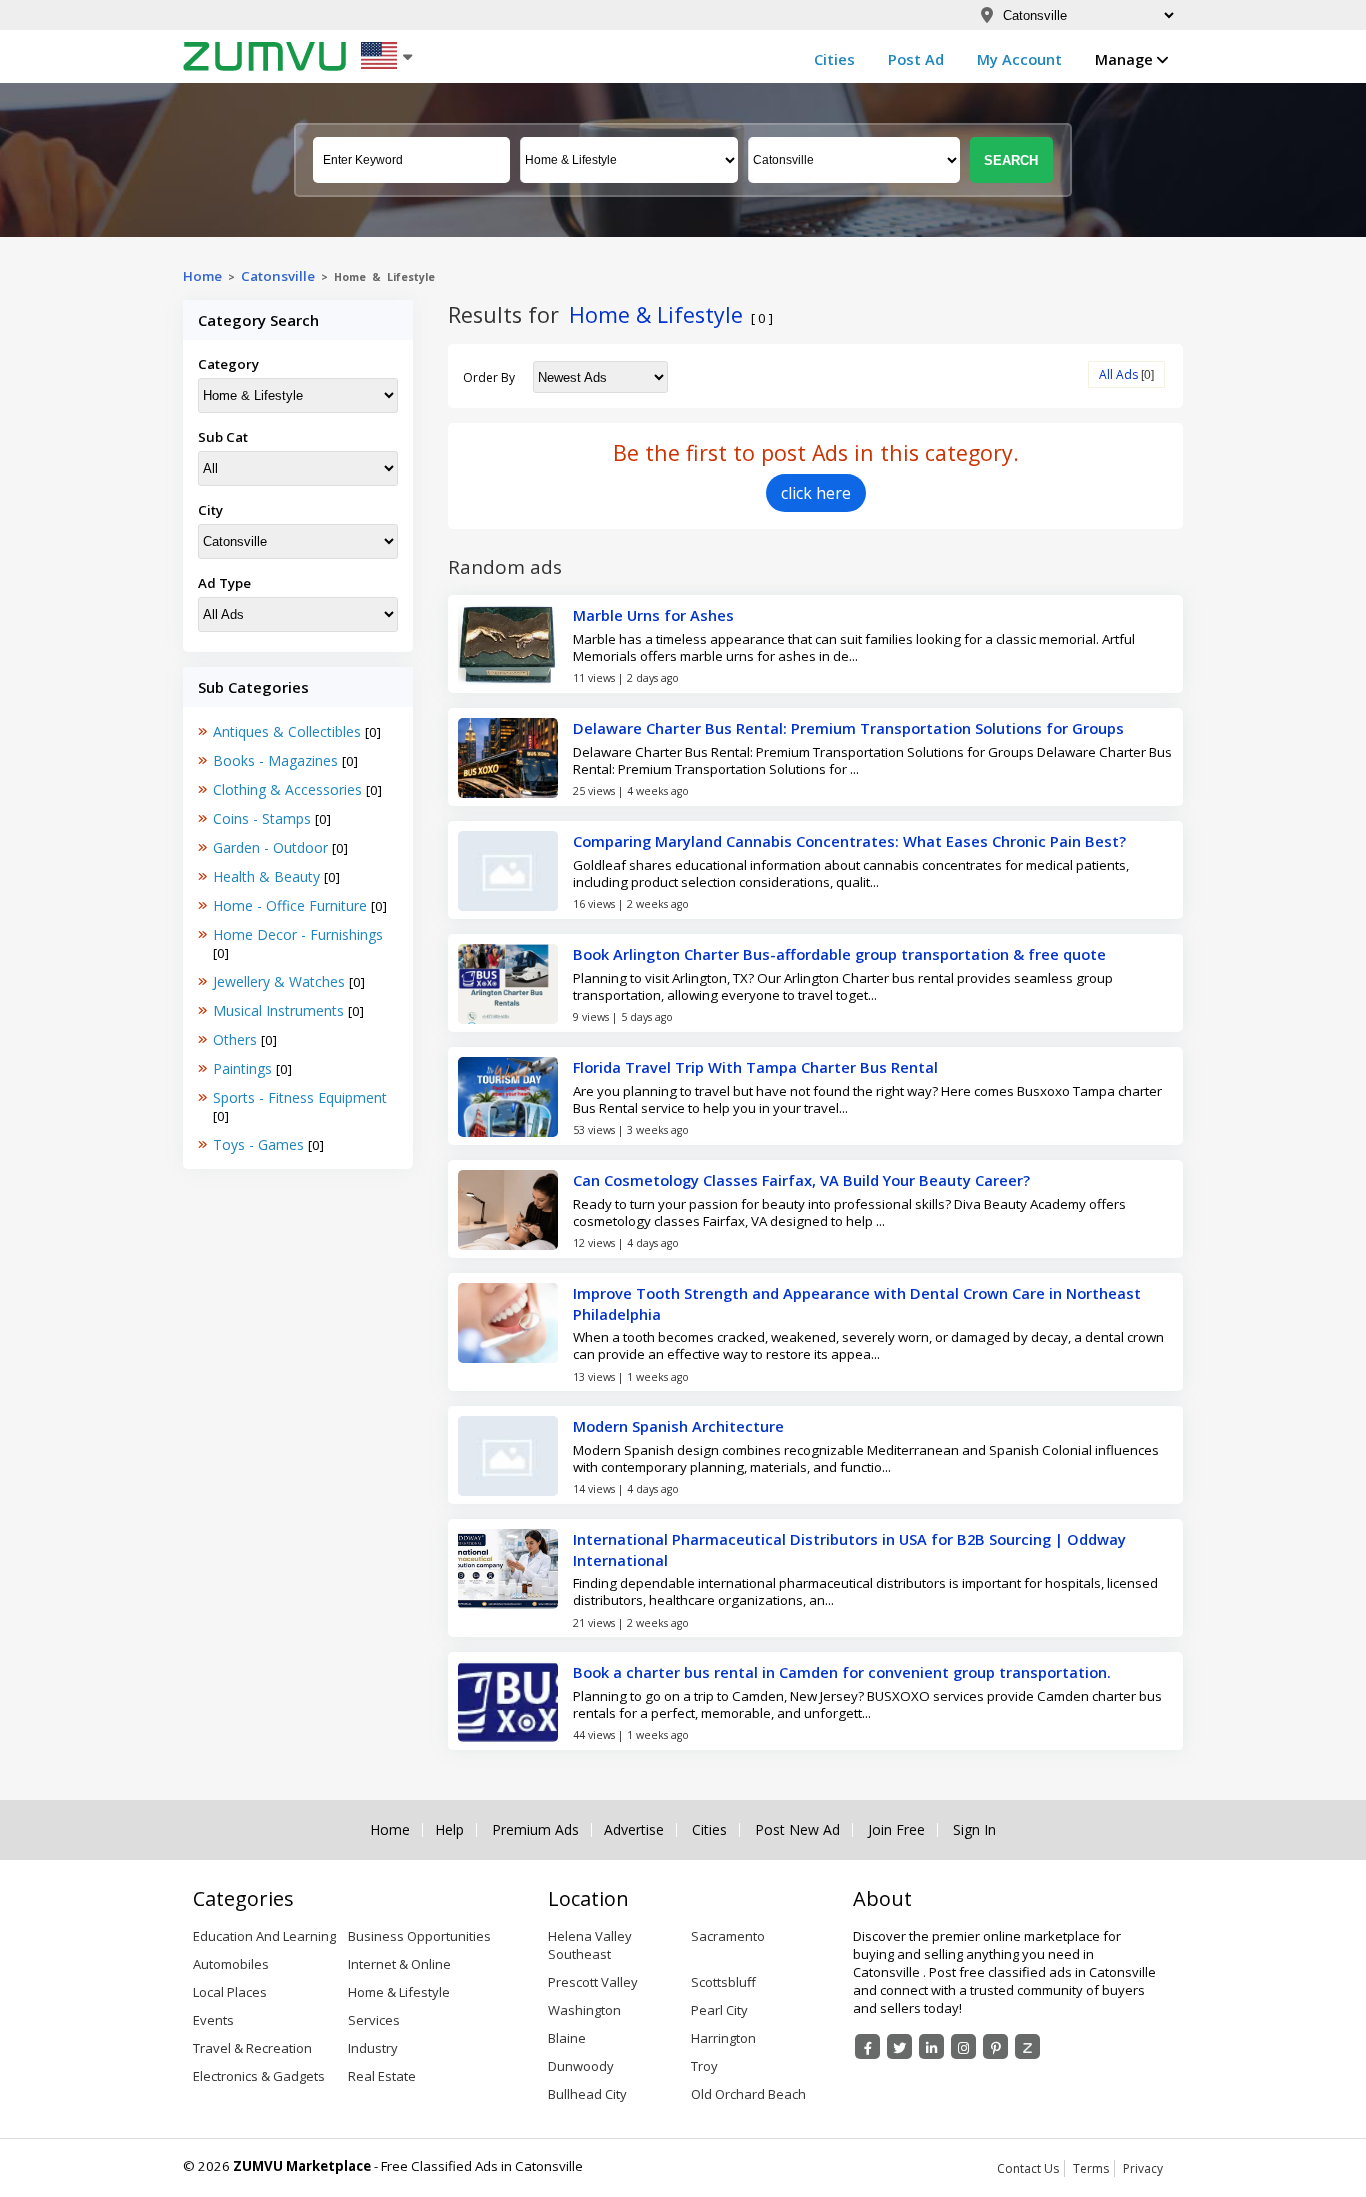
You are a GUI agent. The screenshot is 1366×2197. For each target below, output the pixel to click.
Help (449, 1830)
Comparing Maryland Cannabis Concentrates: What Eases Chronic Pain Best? (849, 841)
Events (213, 2020)
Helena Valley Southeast (590, 1945)
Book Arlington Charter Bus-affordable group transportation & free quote (839, 954)
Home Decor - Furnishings (298, 934)
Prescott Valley (593, 1982)
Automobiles (231, 1964)
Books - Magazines (277, 760)
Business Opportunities (419, 1936)
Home (202, 276)
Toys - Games (260, 1144)
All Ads (1118, 374)
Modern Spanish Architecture (678, 1426)
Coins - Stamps (264, 818)
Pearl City (719, 2010)
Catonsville (278, 276)
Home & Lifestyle (399, 1992)
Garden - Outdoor (272, 847)
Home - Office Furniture (292, 905)
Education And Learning (264, 1936)
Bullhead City (587, 2094)
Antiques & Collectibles (289, 731)
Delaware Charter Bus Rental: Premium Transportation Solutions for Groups (848, 728)
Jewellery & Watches (281, 981)
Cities (834, 59)
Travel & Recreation (252, 2048)
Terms (1091, 2168)
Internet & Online (399, 1964)
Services (374, 2020)
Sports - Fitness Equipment (300, 1097)
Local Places (230, 1992)
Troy (704, 2066)
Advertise (634, 1830)
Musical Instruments (280, 1010)
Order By (489, 377)
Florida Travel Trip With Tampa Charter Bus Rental (755, 1067)
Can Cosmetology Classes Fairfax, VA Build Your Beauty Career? (801, 1180)
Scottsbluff (723, 1982)
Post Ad (916, 59)
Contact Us (1028, 2168)
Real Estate (382, 2076)
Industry (373, 2048)
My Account (1019, 59)
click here (816, 493)
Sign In (974, 1830)
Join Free (896, 1830)
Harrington (723, 2038)
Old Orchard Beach (748, 2094)
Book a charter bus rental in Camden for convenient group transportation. (842, 1672)
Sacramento (728, 1936)
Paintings (244, 1068)
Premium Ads (535, 1830)
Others (237, 1039)
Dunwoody (581, 2066)
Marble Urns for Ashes (653, 615)
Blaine (567, 2038)
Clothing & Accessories (289, 789)
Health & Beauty (268, 876)
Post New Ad (797, 1830)
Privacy (1143, 2168)
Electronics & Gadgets (259, 2076)
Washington (584, 2010)
